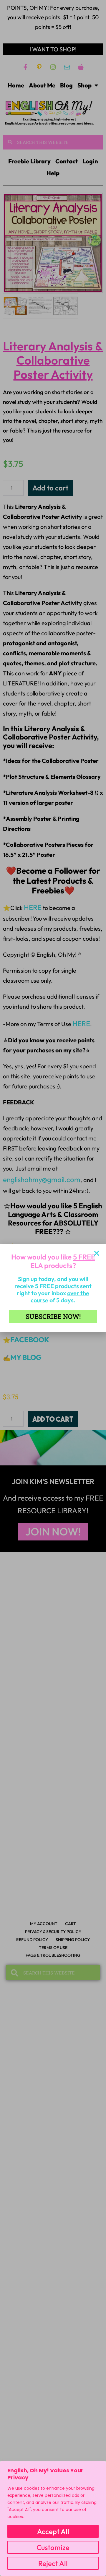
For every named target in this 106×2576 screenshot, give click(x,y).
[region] (53, 2518)
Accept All (53, 2531)
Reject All (53, 2563)
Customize (53, 2547)
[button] (97, 1253)
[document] (53, 1288)
